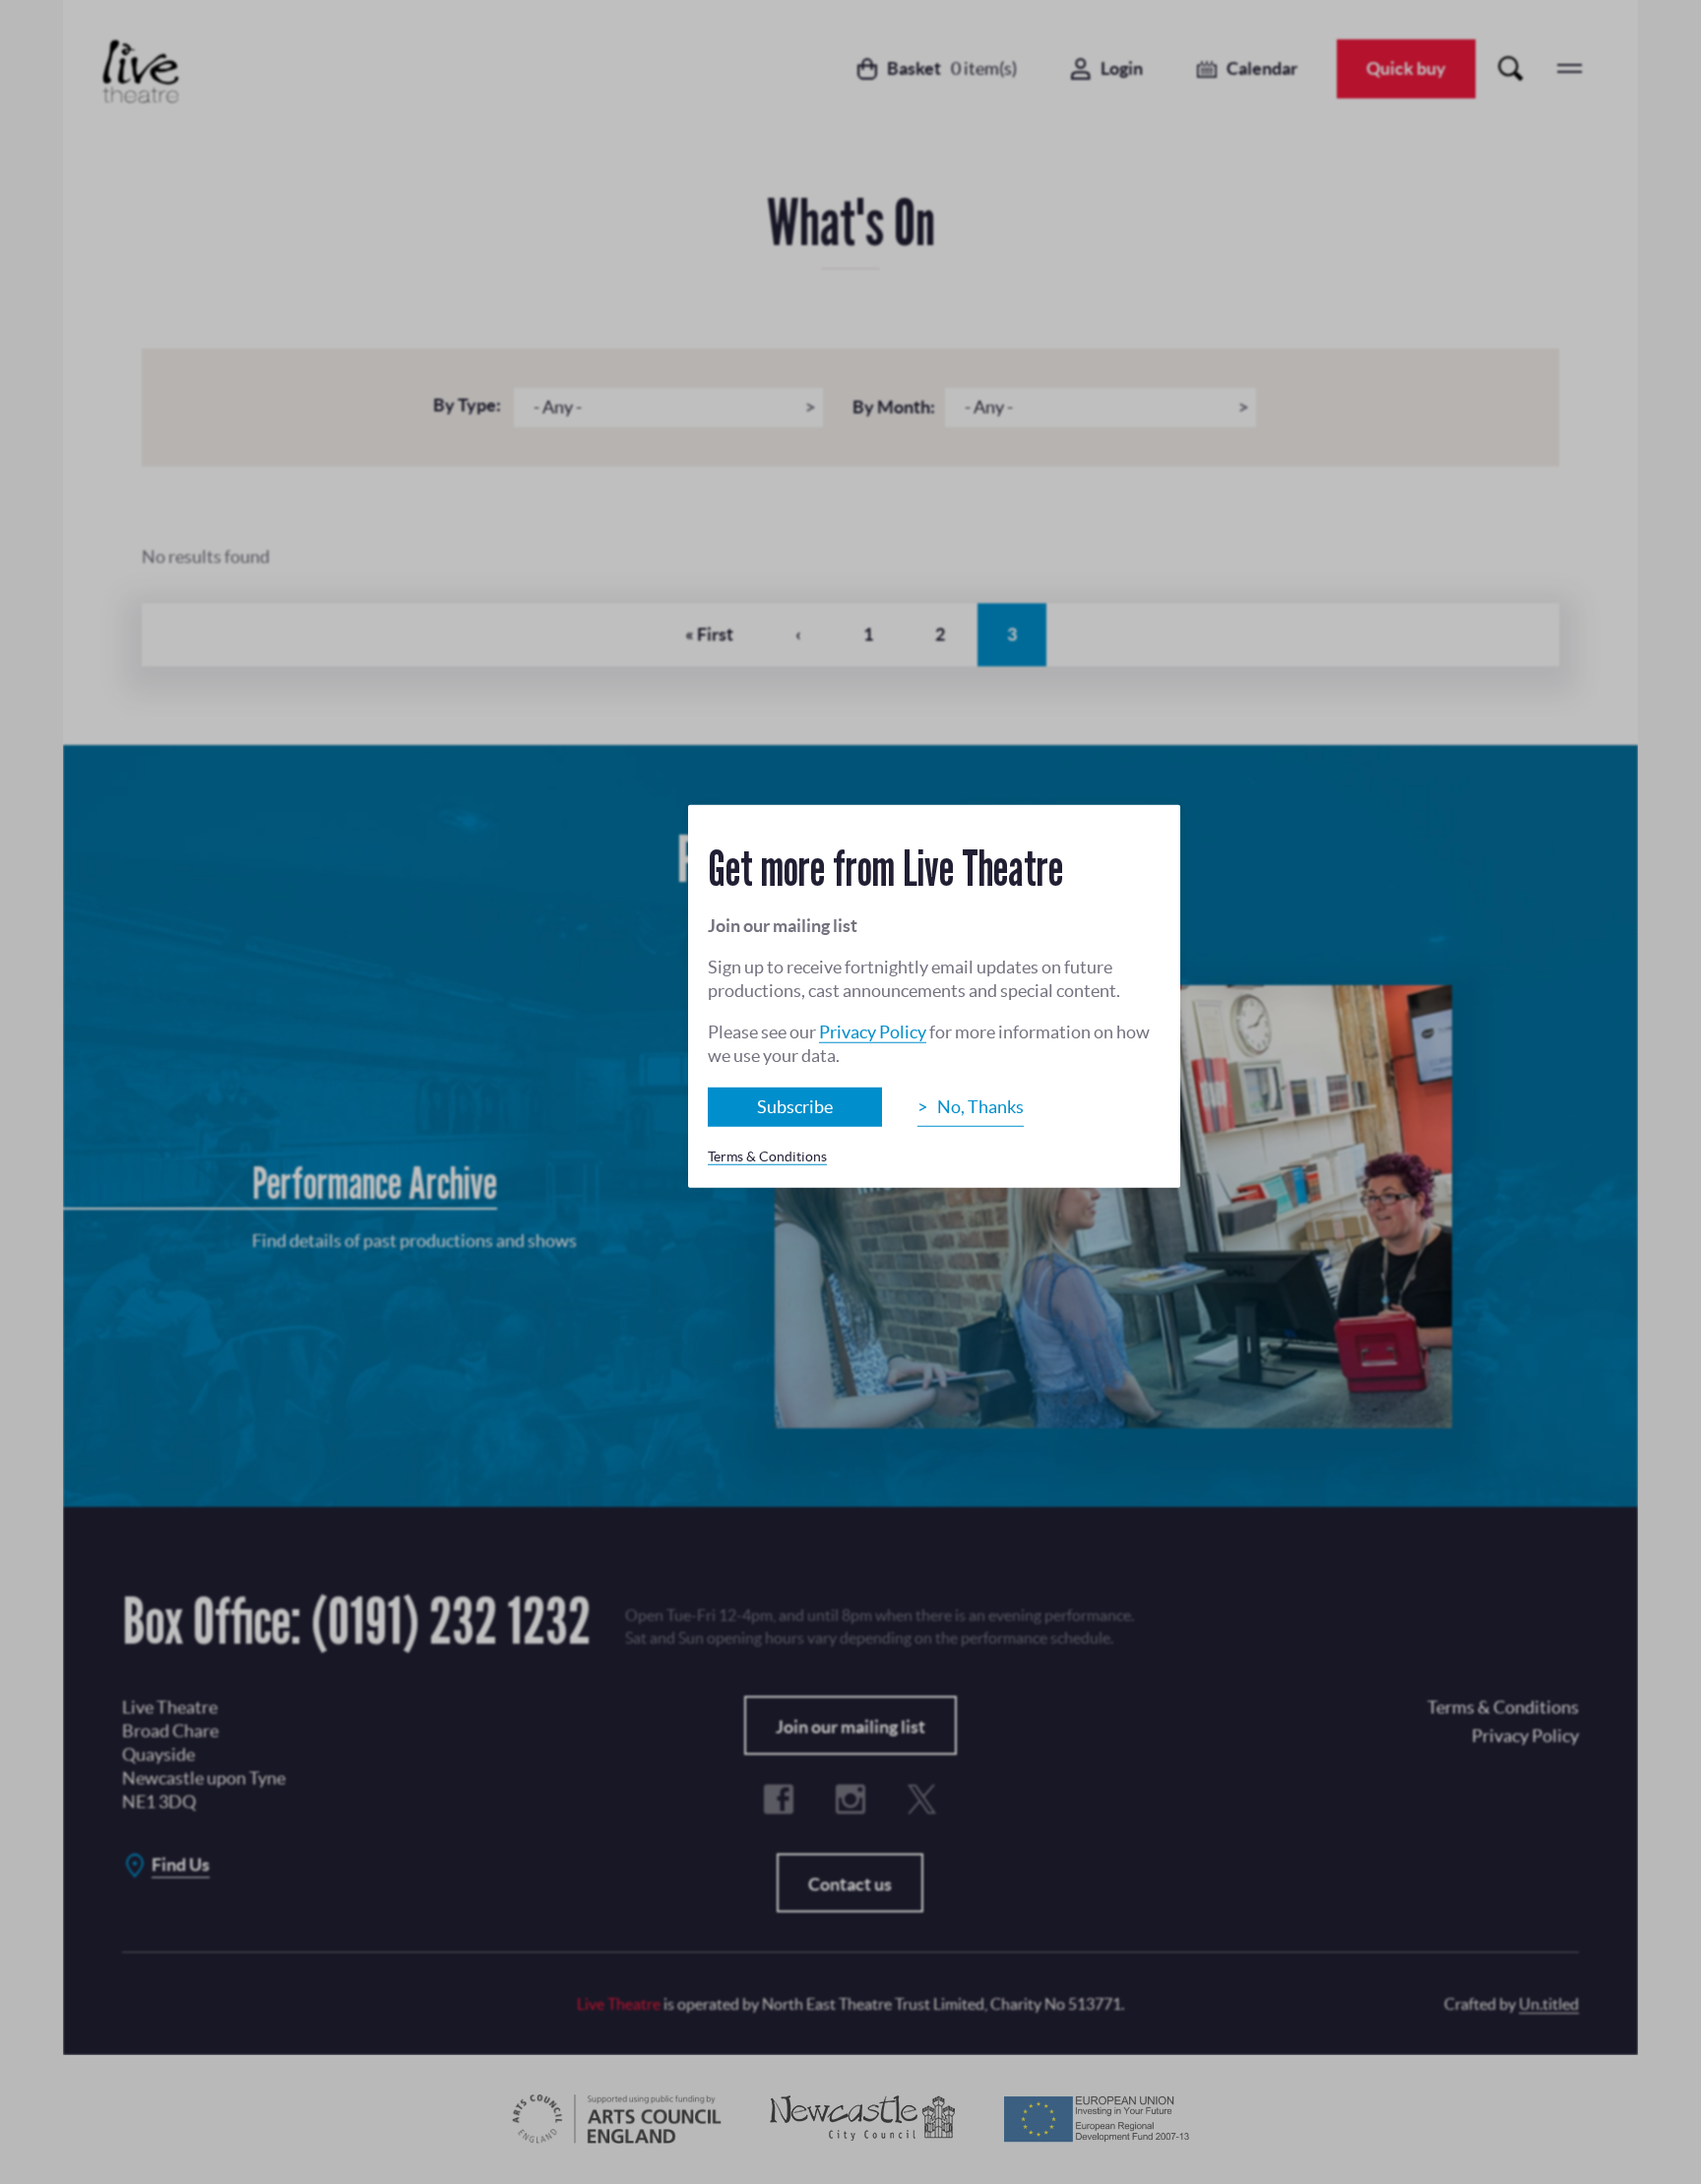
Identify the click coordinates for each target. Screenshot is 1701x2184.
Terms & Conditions (767, 1156)
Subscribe (795, 1107)
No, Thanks (980, 1107)
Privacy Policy (873, 1032)
